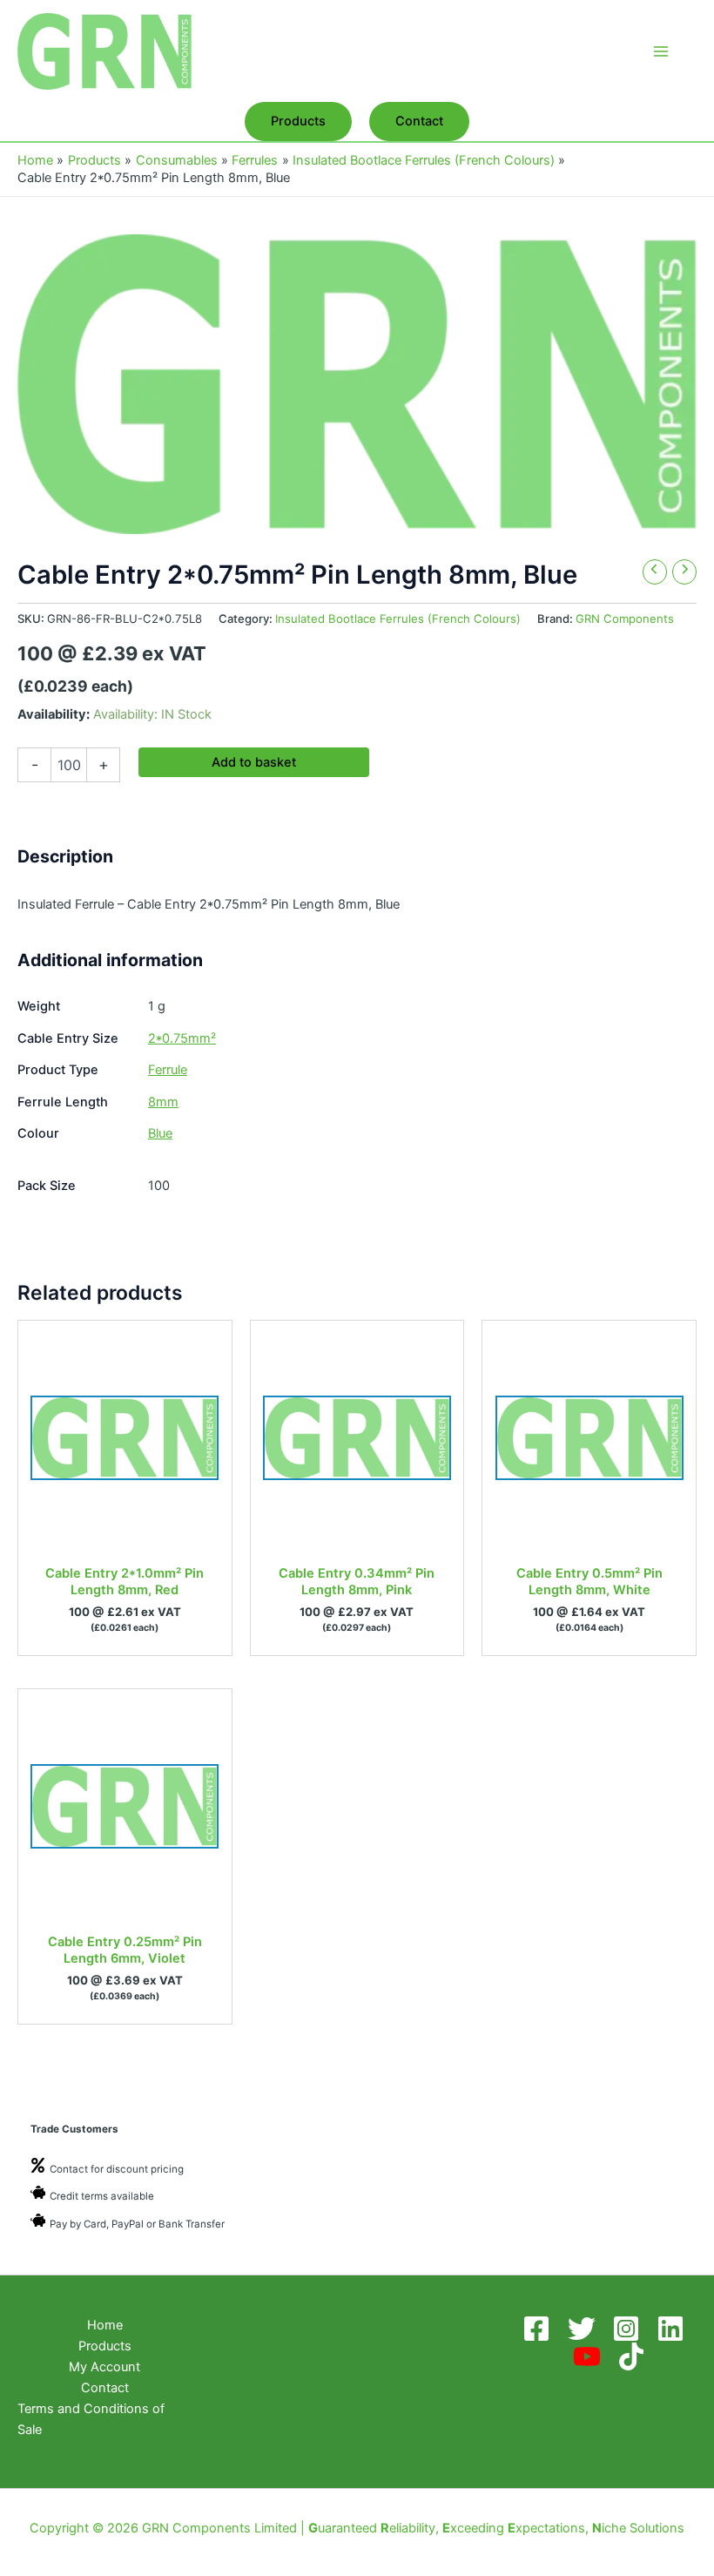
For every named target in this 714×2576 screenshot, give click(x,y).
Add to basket (254, 762)
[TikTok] (634, 2356)
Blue (160, 1133)
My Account (104, 2367)
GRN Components (625, 619)
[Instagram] (629, 2329)
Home (105, 2325)
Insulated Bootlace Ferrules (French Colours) (398, 619)
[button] (298, 122)
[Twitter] (585, 2329)
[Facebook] (539, 2329)
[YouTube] (590, 2356)
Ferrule (168, 1070)
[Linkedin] (674, 2329)
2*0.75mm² (182, 1038)
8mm (163, 1102)
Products (105, 2346)
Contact (105, 2388)
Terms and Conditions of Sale (91, 2419)
